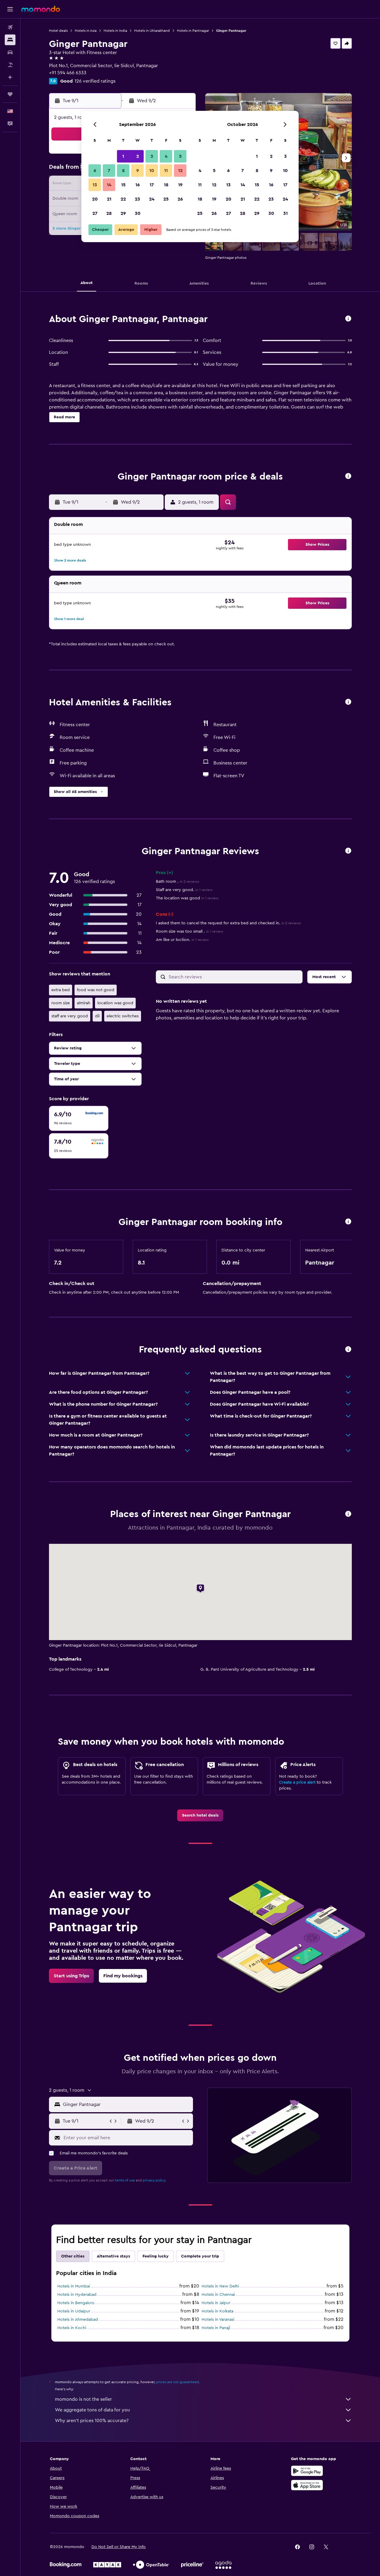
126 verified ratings (95, 81)
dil (97, 1016)
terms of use (125, 2180)
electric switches (123, 1016)
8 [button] (123, 171)
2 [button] (138, 156)
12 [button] (180, 171)
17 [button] (152, 185)
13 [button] (95, 185)
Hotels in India (115, 31)
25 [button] (166, 199)
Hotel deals (58, 31)
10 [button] (152, 171)
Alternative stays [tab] (113, 2256)
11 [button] (166, 171)
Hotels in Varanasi (218, 2320)
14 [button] (109, 185)
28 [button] (109, 213)
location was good (115, 1003)
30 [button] (138, 213)
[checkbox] (79, 1118)
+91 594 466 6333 (68, 73)
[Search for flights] (10, 27)
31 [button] (285, 213)
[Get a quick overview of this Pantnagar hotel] (348, 319)
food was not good (96, 990)
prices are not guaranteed (178, 2382)
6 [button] (95, 171)
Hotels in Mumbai (74, 2286)
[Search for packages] (10, 65)
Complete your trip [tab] (200, 2256)
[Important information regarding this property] (348, 1222)
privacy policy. (155, 2180)
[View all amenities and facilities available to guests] (348, 702)
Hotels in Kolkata (217, 2311)
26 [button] (180, 199)
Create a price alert (297, 1782)
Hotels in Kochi (72, 2328)
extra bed (61, 990)
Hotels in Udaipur (74, 2311)
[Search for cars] (10, 52)
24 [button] (152, 199)
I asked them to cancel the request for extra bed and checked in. (228, 923)
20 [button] (95, 199)
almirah (84, 1003)
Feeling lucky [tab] (156, 2256)
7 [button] (109, 171)
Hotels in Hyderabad (77, 2295)
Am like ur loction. (182, 940)
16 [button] (138, 185)
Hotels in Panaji (216, 2328)
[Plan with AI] (10, 77)
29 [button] (123, 213)
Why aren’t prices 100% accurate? (92, 2421)
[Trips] (10, 94)
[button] (10, 9)
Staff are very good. (184, 890)
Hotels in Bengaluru (76, 2303)
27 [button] (95, 213)
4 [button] (166, 156)
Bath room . (177, 882)
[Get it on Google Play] (307, 2471)
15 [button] (123, 185)
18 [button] (166, 185)
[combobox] (127, 2104)
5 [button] (180, 156)
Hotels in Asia (86, 31)
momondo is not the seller (83, 2399)
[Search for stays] (10, 40)
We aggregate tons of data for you (92, 2410)
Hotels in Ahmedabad (78, 2320)
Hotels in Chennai (218, 2295)
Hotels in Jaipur (216, 2303)
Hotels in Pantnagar (193, 31)
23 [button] (137, 199)
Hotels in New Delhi (220, 2286)
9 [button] (138, 171)
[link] (200, 1815)
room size (61, 1003)
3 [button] (152, 156)
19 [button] (180, 185)
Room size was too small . (190, 931)
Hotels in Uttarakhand (152, 31)
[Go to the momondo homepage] (41, 9)
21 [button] (109, 199)
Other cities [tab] (73, 2256)
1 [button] (123, 156)
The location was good (187, 898)
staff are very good (70, 1016)
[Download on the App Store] (307, 2485)
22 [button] (123, 199)
